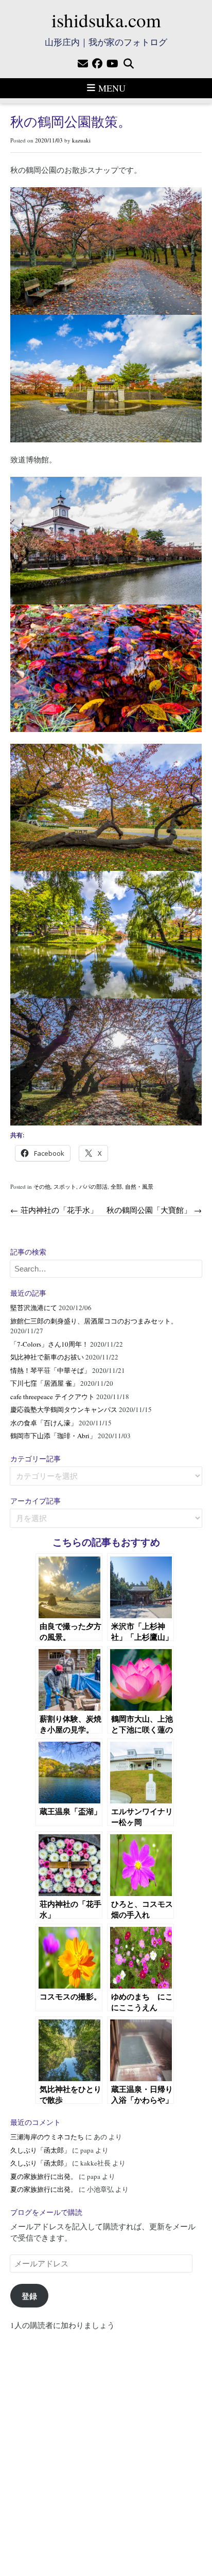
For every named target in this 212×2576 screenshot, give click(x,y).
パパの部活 (93, 1186)
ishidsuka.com (106, 20)
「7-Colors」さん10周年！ (49, 1344)
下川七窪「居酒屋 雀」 (45, 1383)
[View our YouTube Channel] (112, 64)
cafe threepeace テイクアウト (52, 1397)
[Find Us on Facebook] (97, 64)
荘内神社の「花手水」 (54, 1210)
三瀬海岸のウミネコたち (47, 2137)
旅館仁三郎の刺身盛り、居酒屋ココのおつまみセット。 (94, 1321)
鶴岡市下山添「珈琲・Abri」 (53, 1436)
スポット (65, 1186)
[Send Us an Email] (83, 64)
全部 (116, 1186)
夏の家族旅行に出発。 (44, 2176)
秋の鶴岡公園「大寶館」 (154, 1210)
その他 (42, 1186)
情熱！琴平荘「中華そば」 (50, 1370)
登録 (29, 2296)
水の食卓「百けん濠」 (44, 1423)
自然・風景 (139, 1186)
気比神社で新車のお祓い (47, 1357)
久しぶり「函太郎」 (40, 2150)
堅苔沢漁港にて (34, 1308)
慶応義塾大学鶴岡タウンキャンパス (64, 1409)
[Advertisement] (106, 2448)
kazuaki (81, 140)
